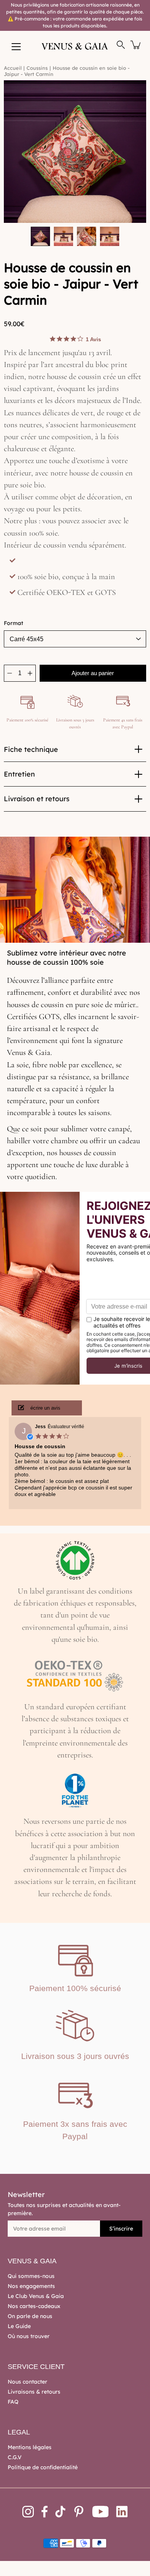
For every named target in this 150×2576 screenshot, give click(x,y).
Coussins (37, 68)
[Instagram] (28, 2512)
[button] (47, 1408)
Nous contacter (27, 2382)
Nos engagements (31, 2286)
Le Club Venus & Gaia (36, 2296)
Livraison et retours (37, 799)
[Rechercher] (121, 45)
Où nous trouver (29, 2336)
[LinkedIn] (122, 2512)
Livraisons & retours (34, 2392)
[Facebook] (45, 2512)
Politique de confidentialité (43, 2467)
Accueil (13, 68)
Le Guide (19, 2326)
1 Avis (93, 339)
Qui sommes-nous (31, 2276)
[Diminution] (10, 673)
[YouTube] (101, 2512)
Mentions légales (30, 2447)
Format (13, 623)
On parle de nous (30, 2316)
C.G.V (15, 2457)
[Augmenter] (30, 673)
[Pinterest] (79, 2512)
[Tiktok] (60, 2512)
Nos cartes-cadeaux (34, 2306)
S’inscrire (121, 2229)
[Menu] (16, 47)
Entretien (19, 774)
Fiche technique (31, 749)
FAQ (13, 2402)
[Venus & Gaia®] (75, 46)
